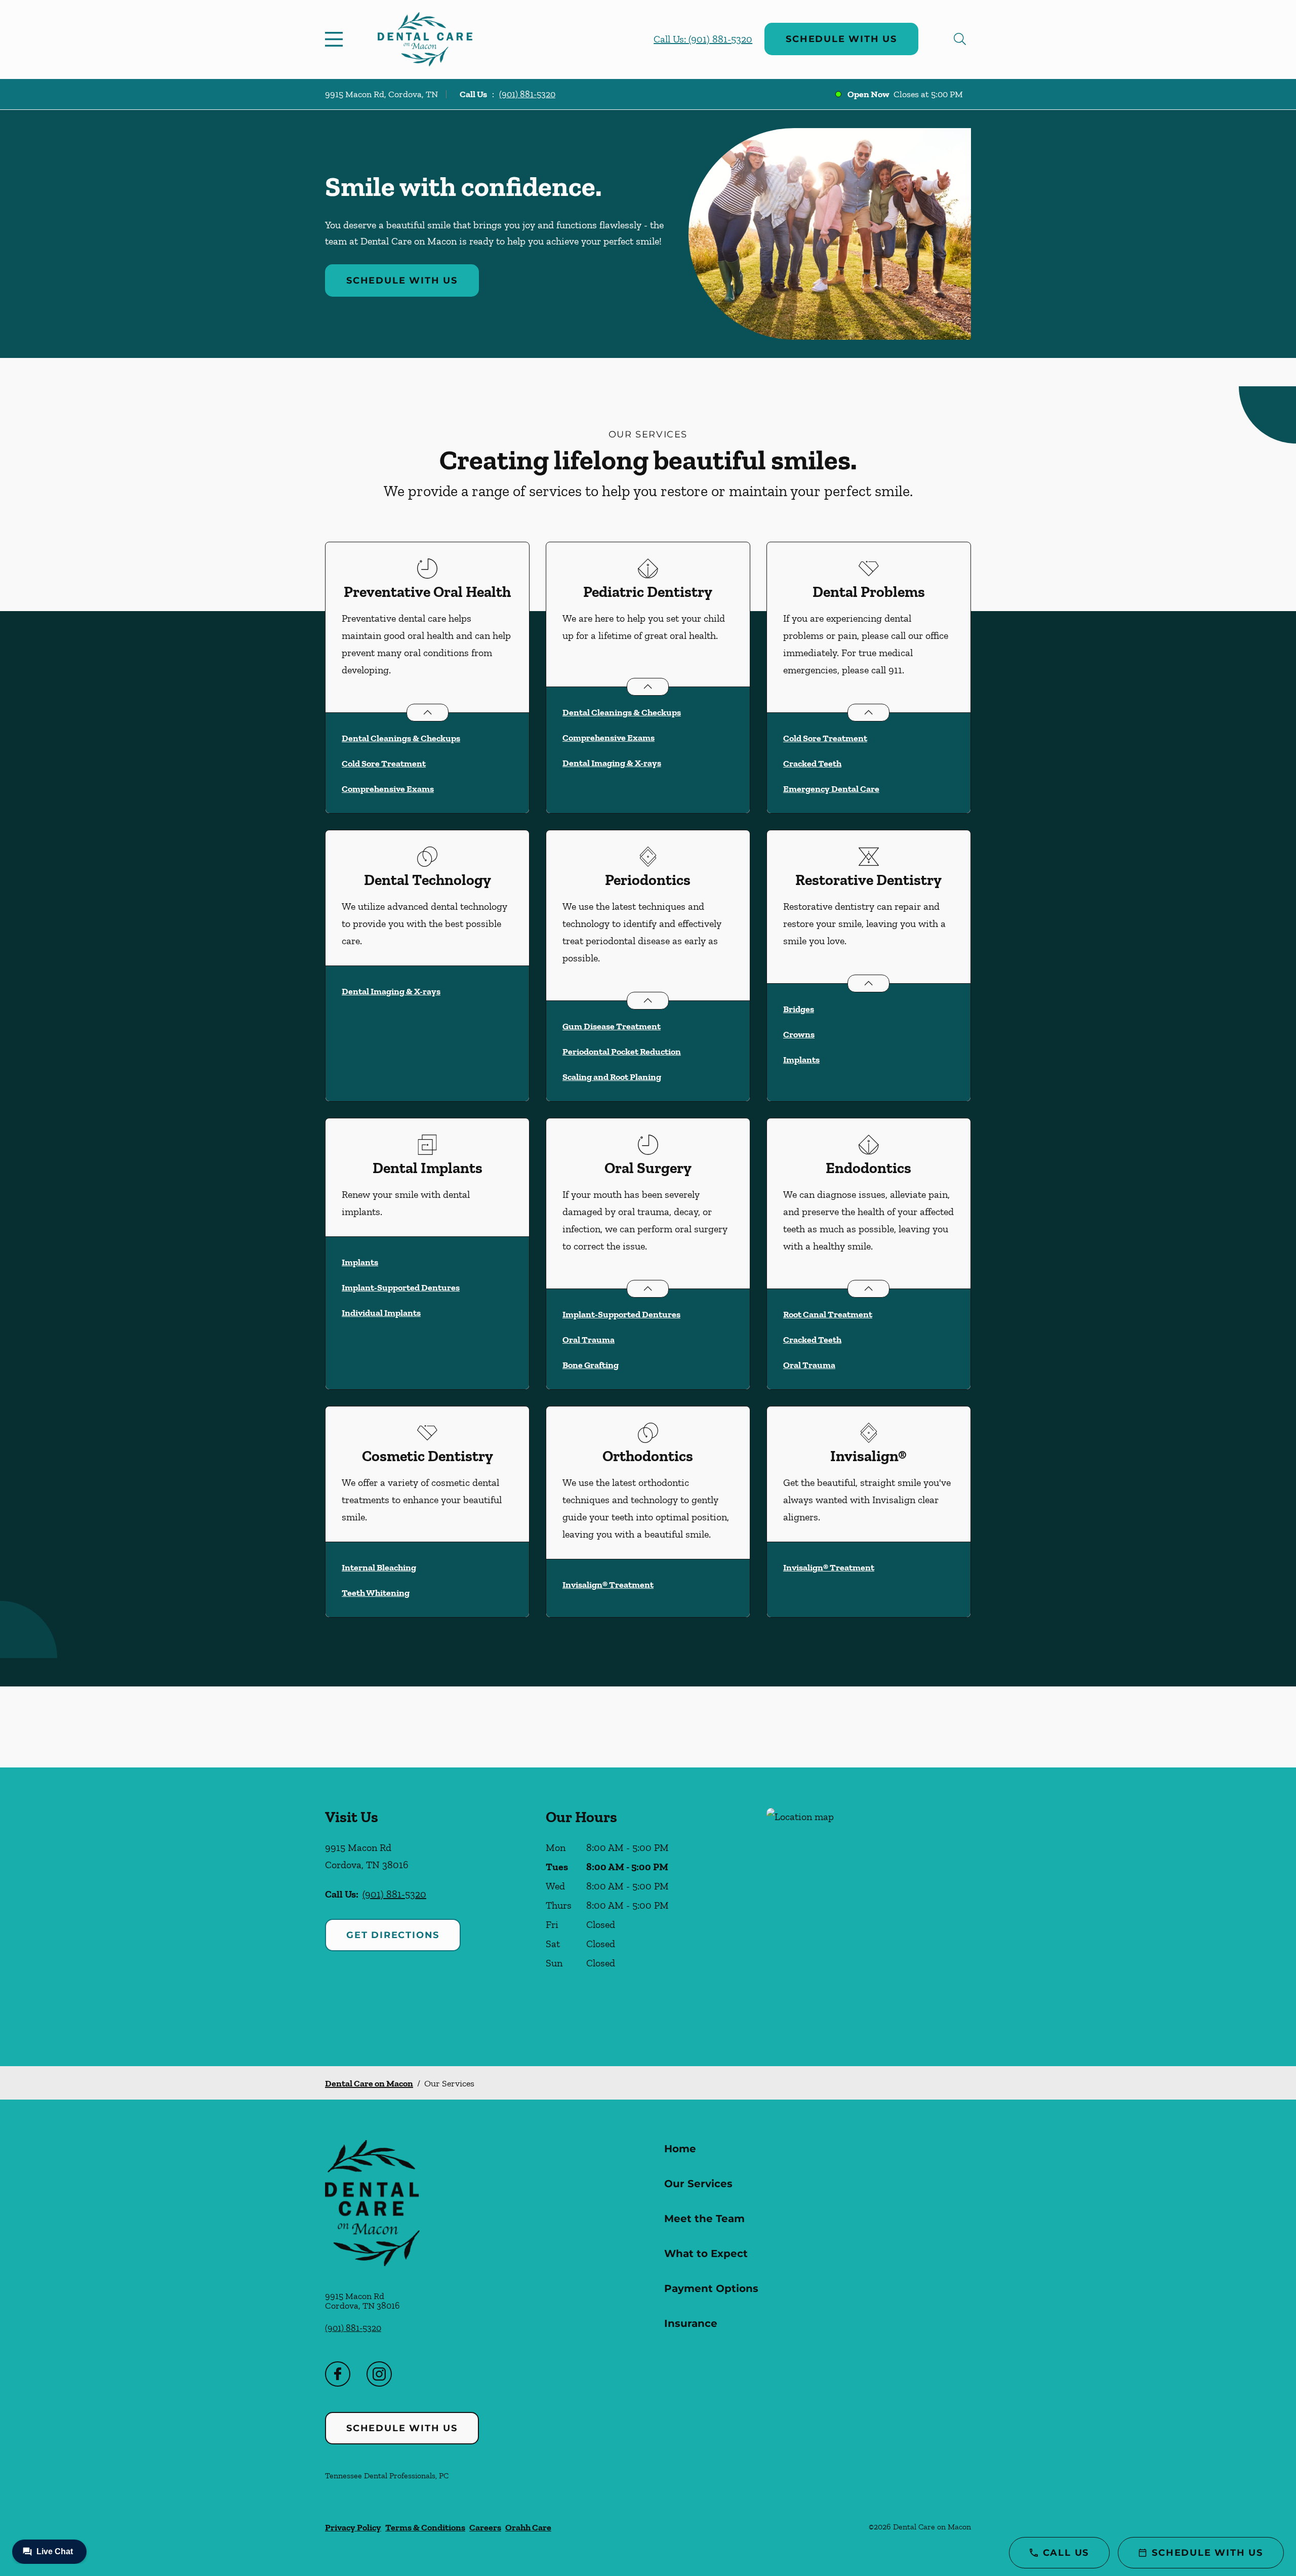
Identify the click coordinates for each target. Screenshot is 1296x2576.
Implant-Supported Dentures (401, 1287)
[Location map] (869, 1917)
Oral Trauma (589, 1340)
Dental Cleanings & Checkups (401, 738)
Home (680, 2149)
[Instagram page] (379, 2374)
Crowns (799, 1034)
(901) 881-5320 (527, 94)
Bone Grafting (591, 1365)
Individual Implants (381, 1313)
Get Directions (393, 1935)
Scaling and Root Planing (612, 1077)
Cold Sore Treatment (384, 763)
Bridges (799, 1009)
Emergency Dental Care (831, 789)
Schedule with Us (841, 39)
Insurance (691, 2323)
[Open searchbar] (960, 39)
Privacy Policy (353, 2527)
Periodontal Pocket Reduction (622, 1052)
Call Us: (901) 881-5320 (703, 39)
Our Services (698, 2184)
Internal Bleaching (379, 1567)
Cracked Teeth (812, 763)
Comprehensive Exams (388, 789)
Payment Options (711, 2288)
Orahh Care (528, 2527)
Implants (801, 1060)
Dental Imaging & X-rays (612, 763)
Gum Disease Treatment (612, 1026)
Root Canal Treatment (828, 1314)
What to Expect (706, 2253)
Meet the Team (704, 2219)
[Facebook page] (338, 2374)
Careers (485, 2527)
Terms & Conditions (425, 2527)
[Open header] (336, 39)
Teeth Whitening (376, 1593)
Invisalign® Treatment (608, 1585)
